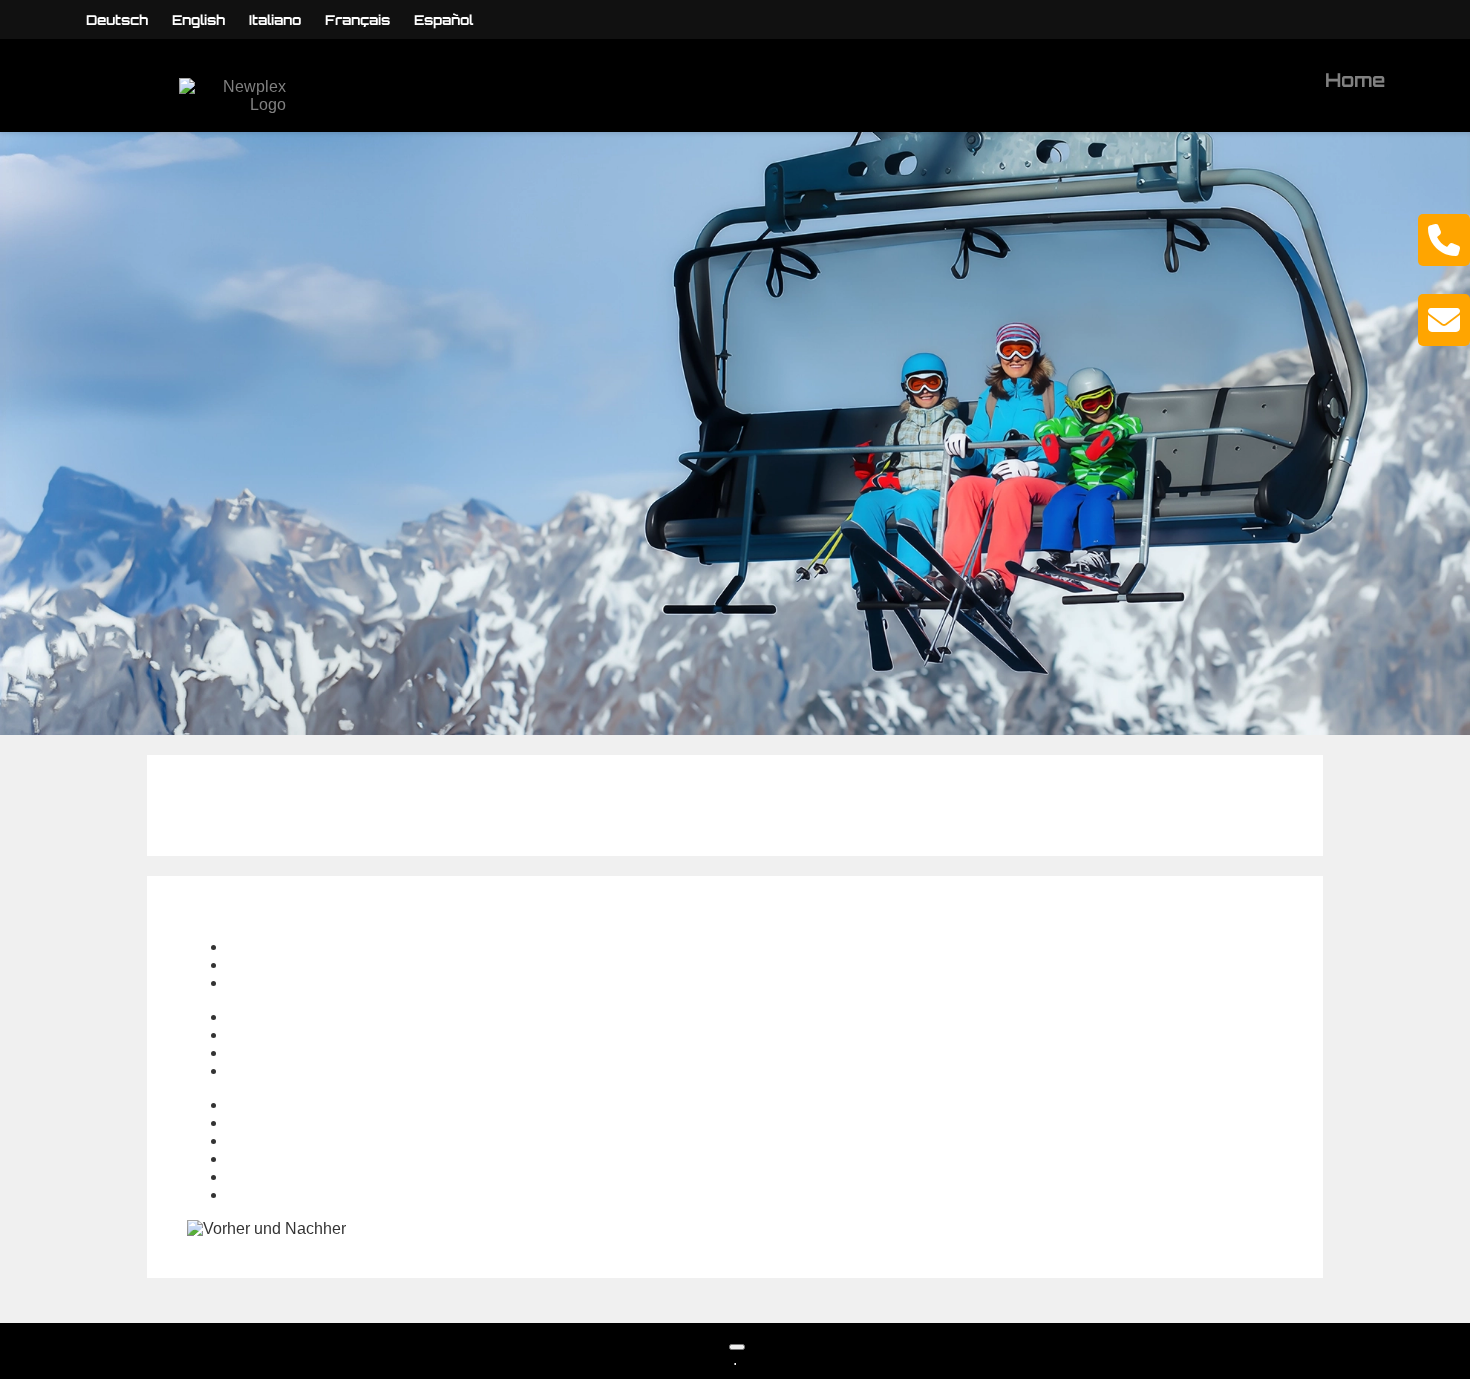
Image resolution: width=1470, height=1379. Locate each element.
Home (1355, 80)
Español (443, 19)
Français (357, 19)
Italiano (275, 19)
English (198, 19)
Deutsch (117, 19)
